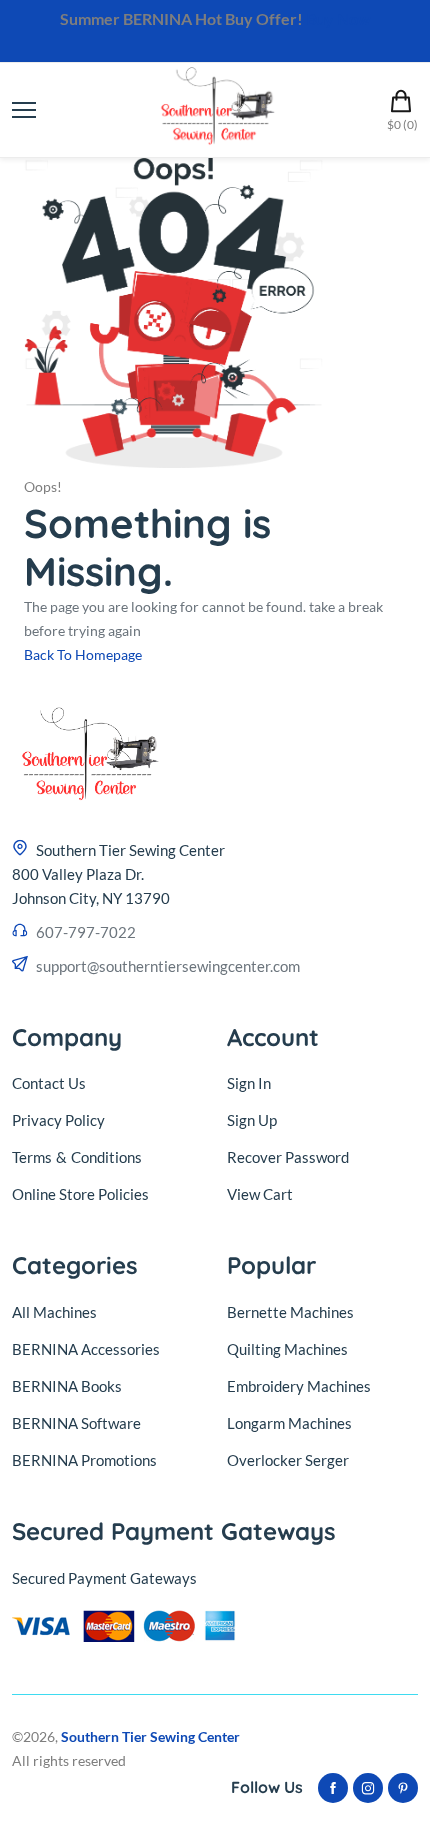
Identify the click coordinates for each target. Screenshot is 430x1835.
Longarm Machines (289, 1423)
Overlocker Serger (288, 1460)
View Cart (260, 1194)
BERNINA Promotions (84, 1460)
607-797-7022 (86, 932)
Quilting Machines (287, 1349)
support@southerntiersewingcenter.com (168, 966)
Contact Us (49, 1083)
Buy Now (338, 18)
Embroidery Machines (299, 1386)
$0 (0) (402, 124)
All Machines (54, 1312)
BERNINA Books (67, 1386)
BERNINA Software (76, 1423)
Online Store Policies (80, 1194)
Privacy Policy (58, 1120)
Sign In (249, 1083)
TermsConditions (77, 1157)
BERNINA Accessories (86, 1349)
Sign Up (252, 1120)
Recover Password (288, 1157)
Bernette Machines (290, 1312)
